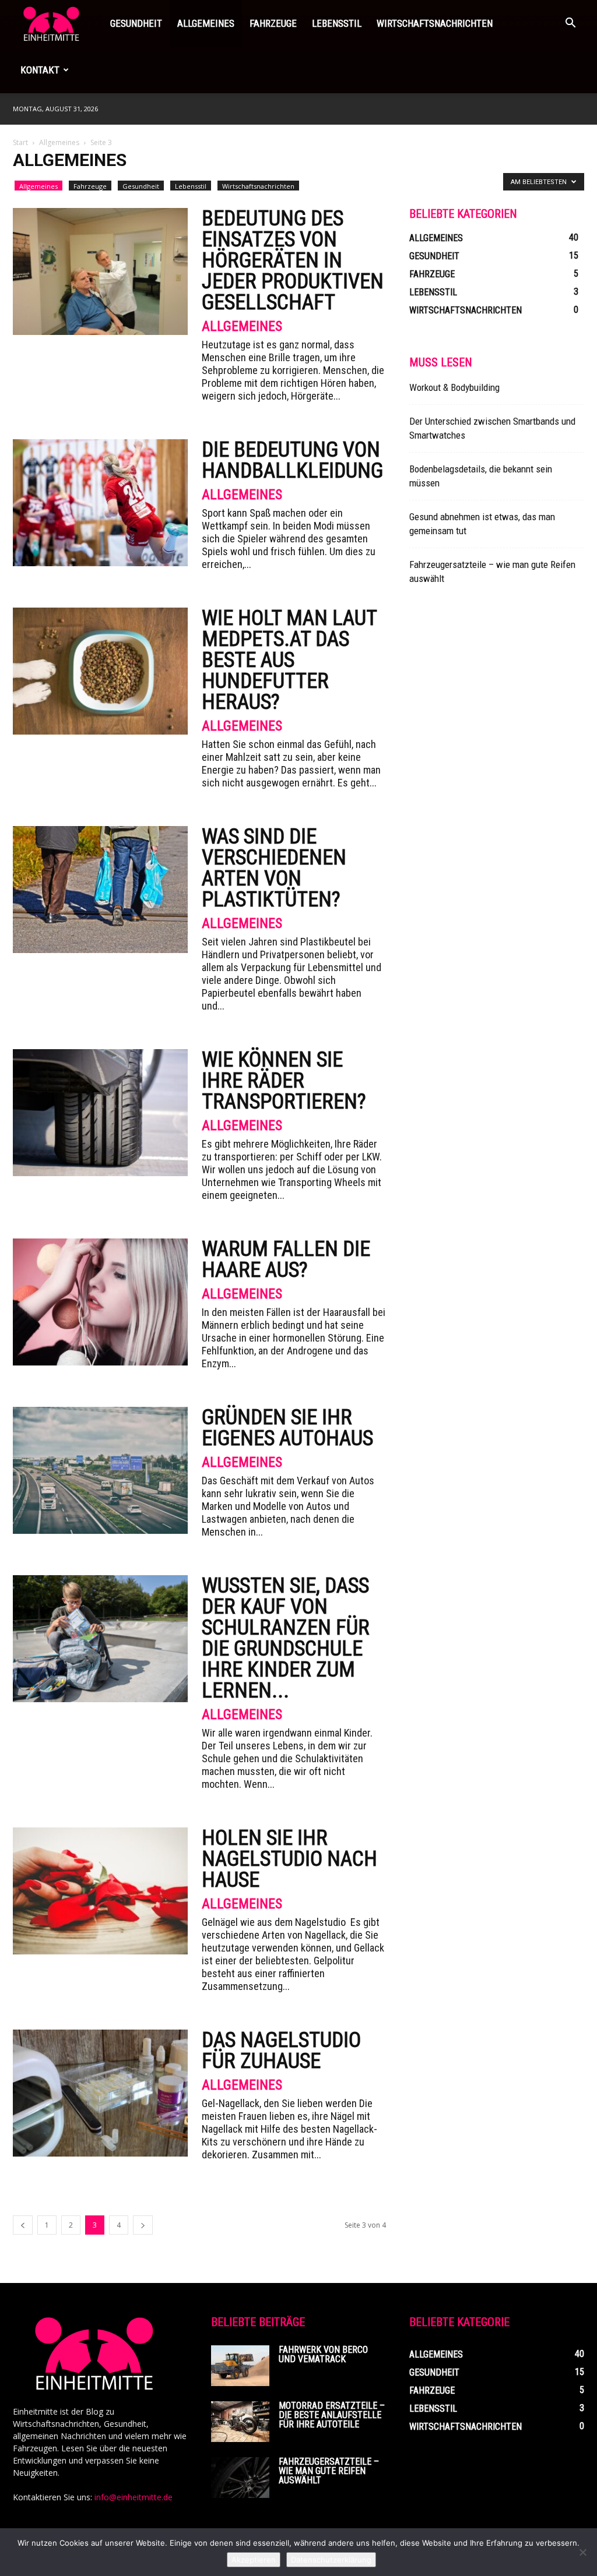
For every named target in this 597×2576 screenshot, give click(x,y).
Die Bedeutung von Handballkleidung (292, 460)
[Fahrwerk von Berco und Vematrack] (240, 2366)
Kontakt (40, 70)
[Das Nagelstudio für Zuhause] (100, 2093)
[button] (570, 24)
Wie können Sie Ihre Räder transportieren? (284, 1081)
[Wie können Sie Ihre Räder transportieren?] (100, 1113)
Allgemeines (206, 23)
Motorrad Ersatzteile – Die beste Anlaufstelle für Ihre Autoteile (332, 2415)
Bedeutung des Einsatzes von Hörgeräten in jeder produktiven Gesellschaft (293, 260)
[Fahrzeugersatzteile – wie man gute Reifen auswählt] (240, 2478)
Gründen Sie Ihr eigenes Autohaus (287, 1428)
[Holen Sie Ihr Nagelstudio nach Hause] (100, 1891)
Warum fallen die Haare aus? (286, 1259)
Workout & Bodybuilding (454, 387)
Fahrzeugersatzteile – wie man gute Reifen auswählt (329, 2471)
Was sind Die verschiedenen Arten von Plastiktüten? (274, 868)
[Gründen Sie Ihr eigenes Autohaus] (100, 1470)
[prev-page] (23, 2225)
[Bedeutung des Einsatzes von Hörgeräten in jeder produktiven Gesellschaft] (100, 271)
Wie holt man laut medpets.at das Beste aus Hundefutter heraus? (289, 660)
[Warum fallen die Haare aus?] (100, 1302)
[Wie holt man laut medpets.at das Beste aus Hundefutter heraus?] (100, 671)
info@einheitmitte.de (134, 2497)
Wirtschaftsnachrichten (435, 23)
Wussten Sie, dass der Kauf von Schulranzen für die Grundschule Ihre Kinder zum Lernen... (286, 1638)
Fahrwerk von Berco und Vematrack (323, 2354)
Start (20, 142)
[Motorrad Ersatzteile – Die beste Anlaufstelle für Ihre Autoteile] (240, 2422)
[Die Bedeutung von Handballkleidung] (100, 503)
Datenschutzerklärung (331, 2560)
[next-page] (143, 2225)
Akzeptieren (254, 2560)
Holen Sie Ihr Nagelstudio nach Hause (289, 1859)
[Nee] (582, 2552)
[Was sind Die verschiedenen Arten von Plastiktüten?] (100, 890)
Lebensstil (337, 23)
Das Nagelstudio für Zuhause (281, 2051)
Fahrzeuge (273, 23)
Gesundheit (136, 23)
